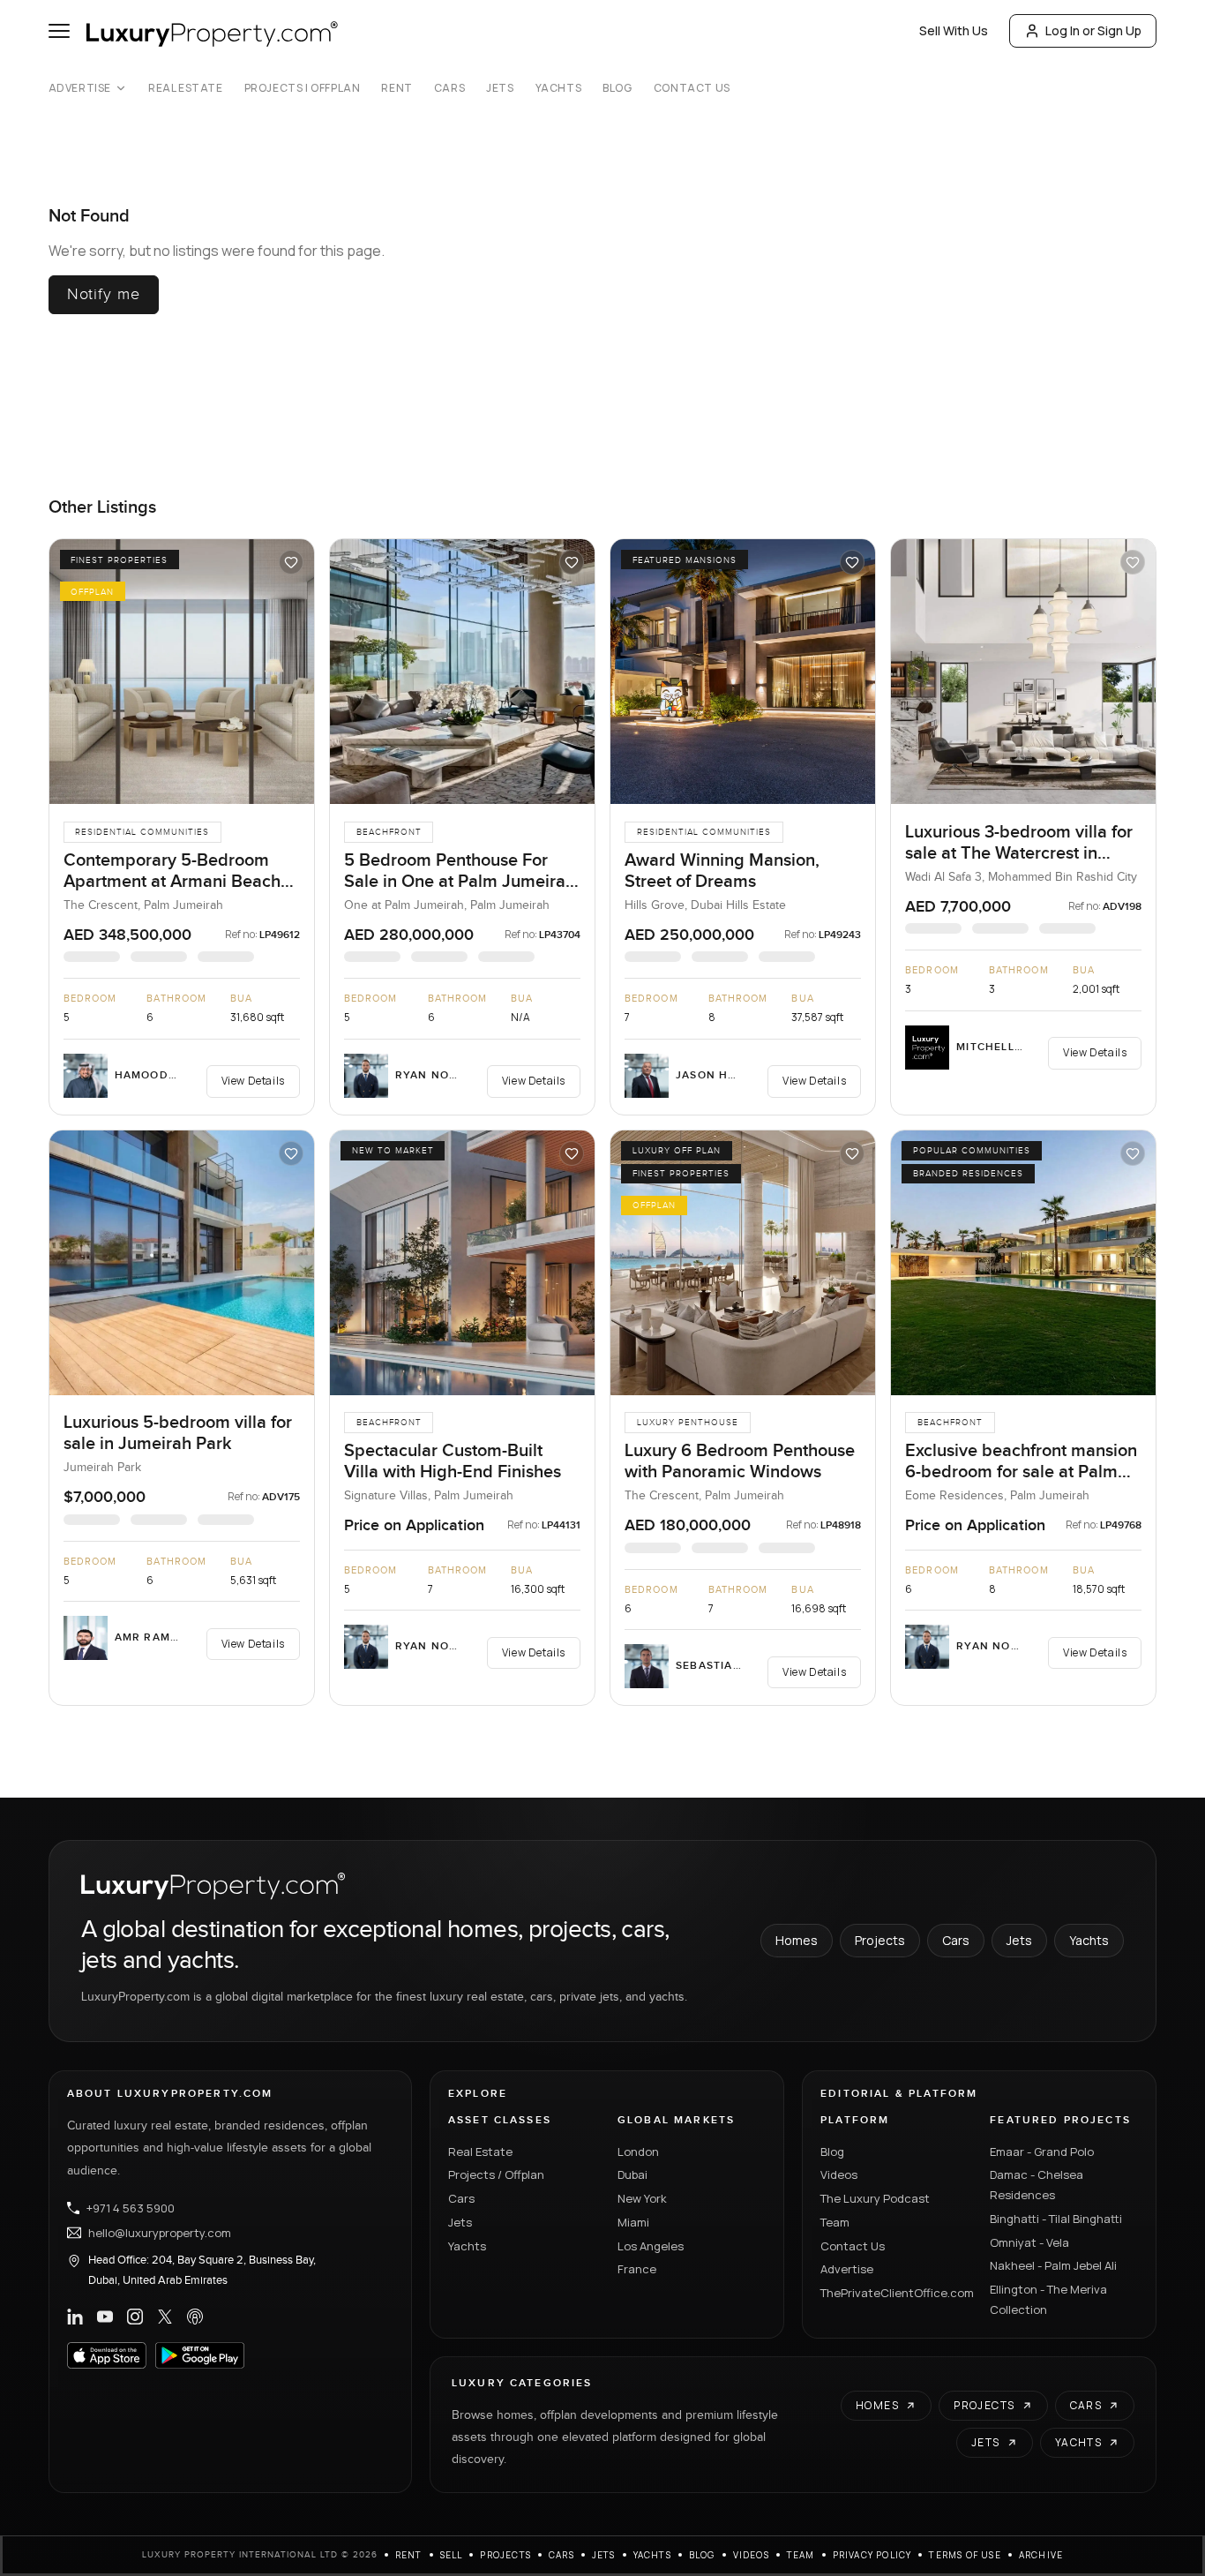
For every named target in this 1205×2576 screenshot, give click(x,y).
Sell (452, 2555)
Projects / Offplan (496, 2174)
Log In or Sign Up (1093, 30)
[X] (165, 2317)
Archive (1041, 2555)
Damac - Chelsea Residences (1037, 2185)
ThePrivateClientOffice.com (894, 2293)
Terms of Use (965, 2555)
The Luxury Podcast (875, 2198)
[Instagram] (135, 2317)
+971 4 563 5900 (131, 2208)
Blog (617, 88)
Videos (839, 2174)
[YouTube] (105, 2317)
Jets (500, 88)
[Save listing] (291, 562)
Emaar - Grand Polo (1042, 2152)
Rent (397, 88)
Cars (449, 88)
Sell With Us (954, 30)
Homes (797, 1940)
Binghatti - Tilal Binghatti (1056, 2219)
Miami (633, 2222)
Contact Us (692, 88)
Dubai (632, 2174)
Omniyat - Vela (1029, 2242)
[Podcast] (195, 2317)
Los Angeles (651, 2246)
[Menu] (59, 31)
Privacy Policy (872, 2555)
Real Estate (186, 88)
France (637, 2269)
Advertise (80, 88)
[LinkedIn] (75, 2317)
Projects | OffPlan (303, 88)
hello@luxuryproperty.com (160, 2233)
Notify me (104, 294)
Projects (880, 1940)
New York (642, 2198)
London (638, 2152)
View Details (253, 1081)
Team (835, 2222)
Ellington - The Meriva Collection (1048, 2299)
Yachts (559, 88)
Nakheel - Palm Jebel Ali (1053, 2265)
